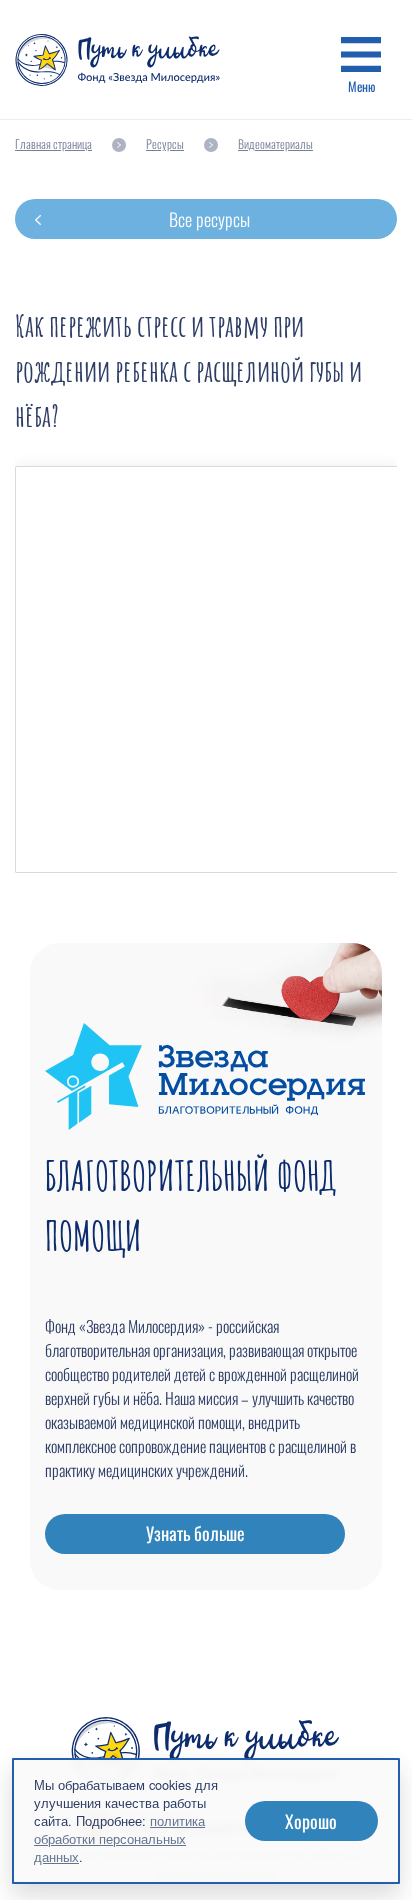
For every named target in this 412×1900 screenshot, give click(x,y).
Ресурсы (165, 143)
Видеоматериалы (275, 143)
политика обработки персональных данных (119, 1838)
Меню (361, 86)
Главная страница (53, 143)
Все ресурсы (209, 219)
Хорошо (311, 1821)
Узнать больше (195, 1533)
